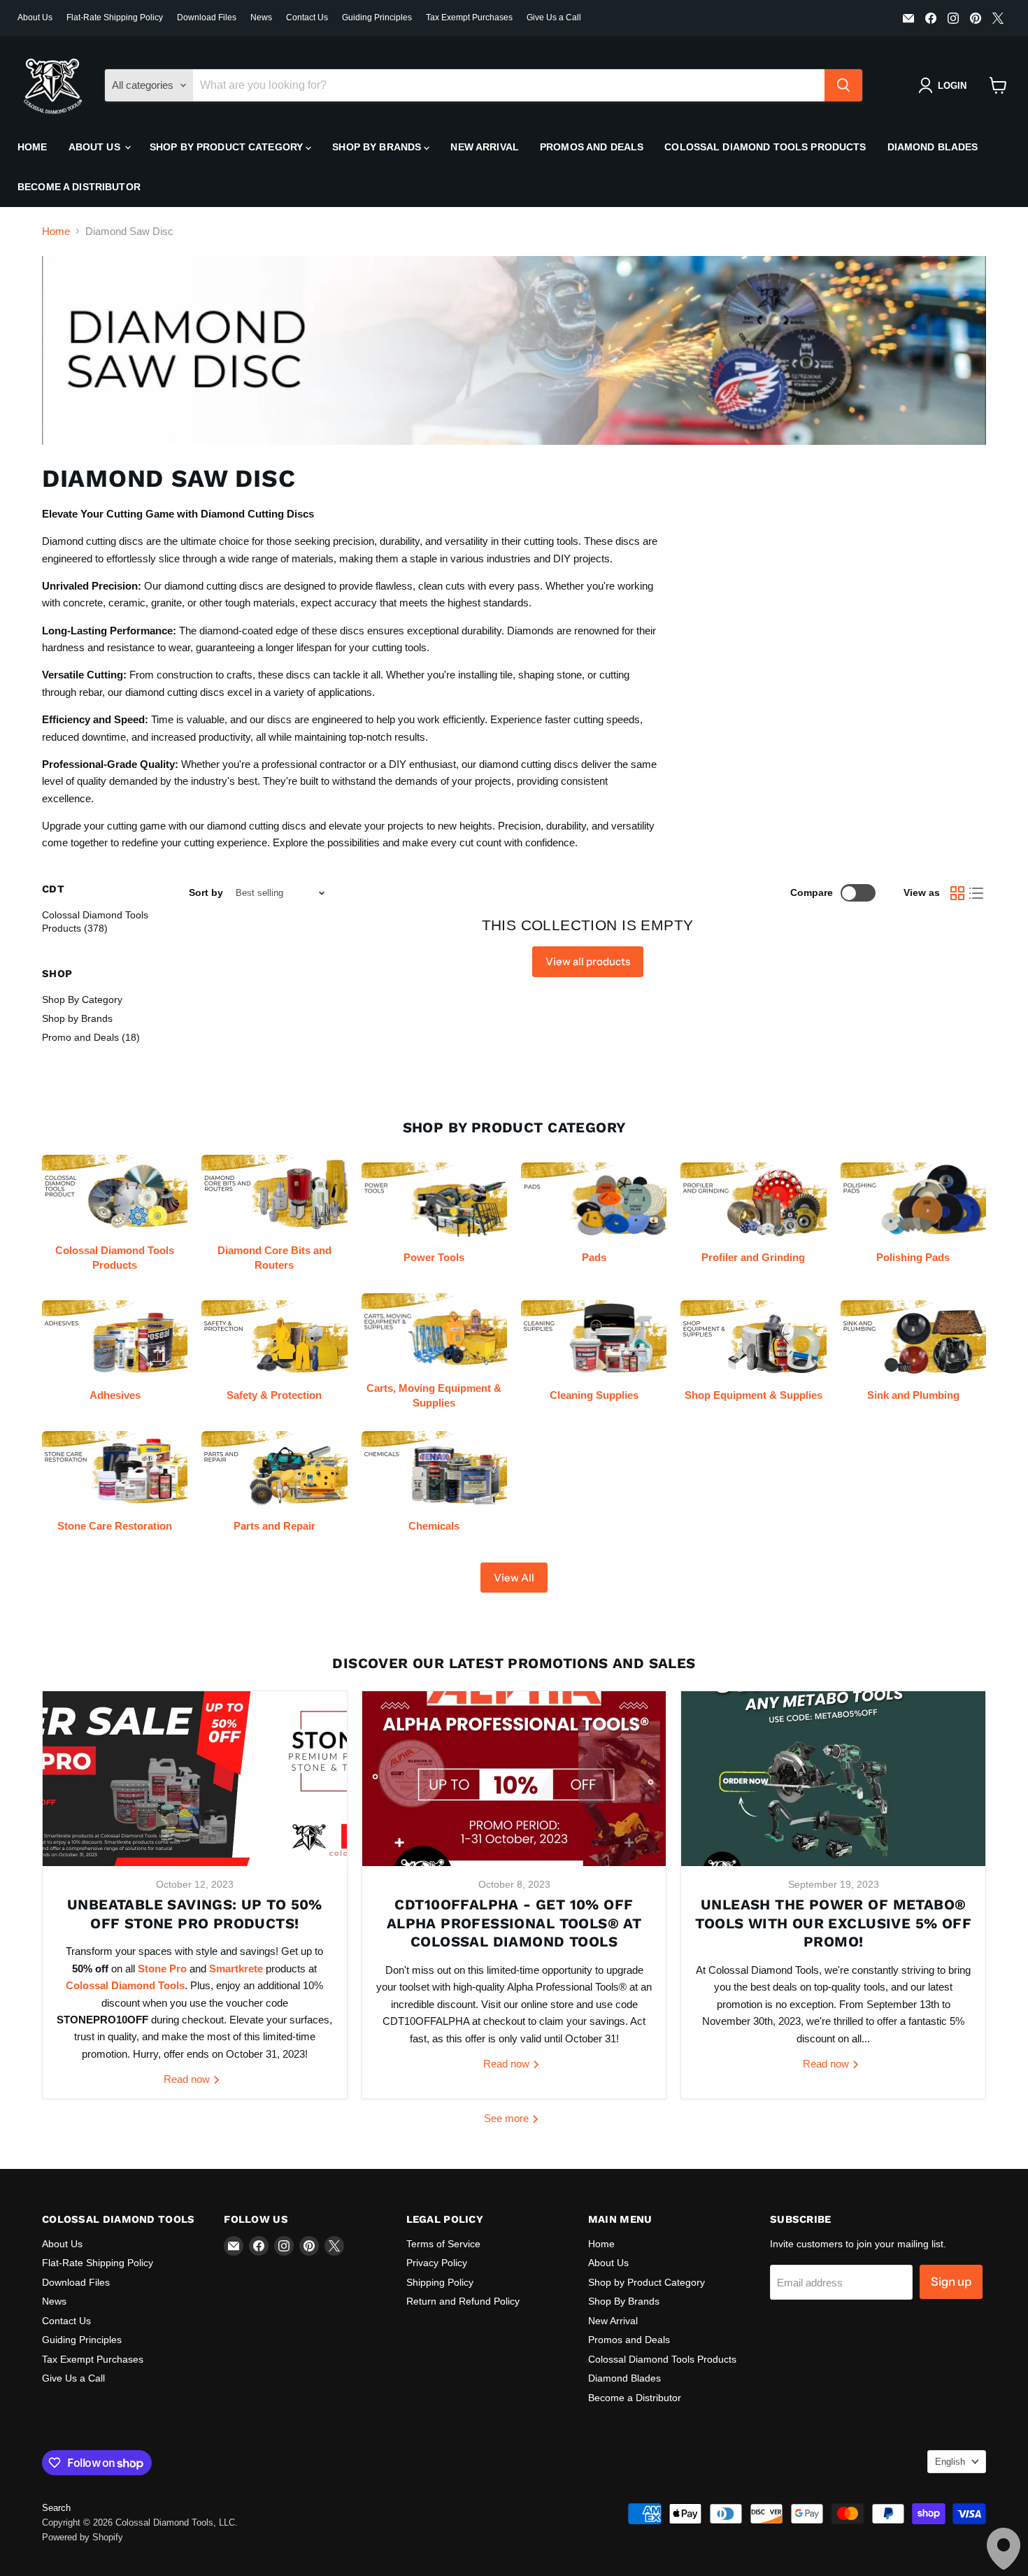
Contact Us (307, 17)
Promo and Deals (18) (91, 1037)
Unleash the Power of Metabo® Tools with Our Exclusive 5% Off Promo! (833, 1923)
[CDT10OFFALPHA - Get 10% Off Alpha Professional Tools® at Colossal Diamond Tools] (514, 1779)
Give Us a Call (554, 17)
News (261, 17)
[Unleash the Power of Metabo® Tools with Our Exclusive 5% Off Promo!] (833, 1779)
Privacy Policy (437, 2263)
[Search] (843, 85)
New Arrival (485, 147)
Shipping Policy (440, 2282)
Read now (188, 2079)
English (950, 2462)
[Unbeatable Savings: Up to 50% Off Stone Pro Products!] (195, 1779)
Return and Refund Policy (463, 2301)
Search (56, 2508)
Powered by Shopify (83, 2537)
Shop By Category (82, 999)
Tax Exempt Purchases (469, 17)
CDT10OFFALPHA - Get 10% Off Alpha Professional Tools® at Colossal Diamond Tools (514, 1923)
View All (514, 1578)
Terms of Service (443, 2244)
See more (508, 2118)
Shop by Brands (77, 1018)
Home (33, 147)
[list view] (977, 893)
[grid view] (957, 893)
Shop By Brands (378, 147)
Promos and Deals (592, 147)
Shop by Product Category (228, 147)
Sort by (206, 892)
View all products (588, 961)
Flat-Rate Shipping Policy (115, 17)
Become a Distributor (79, 187)
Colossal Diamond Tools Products (765, 147)
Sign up (951, 2282)
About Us (35, 17)
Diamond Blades (933, 147)
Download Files (207, 17)
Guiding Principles (377, 17)
